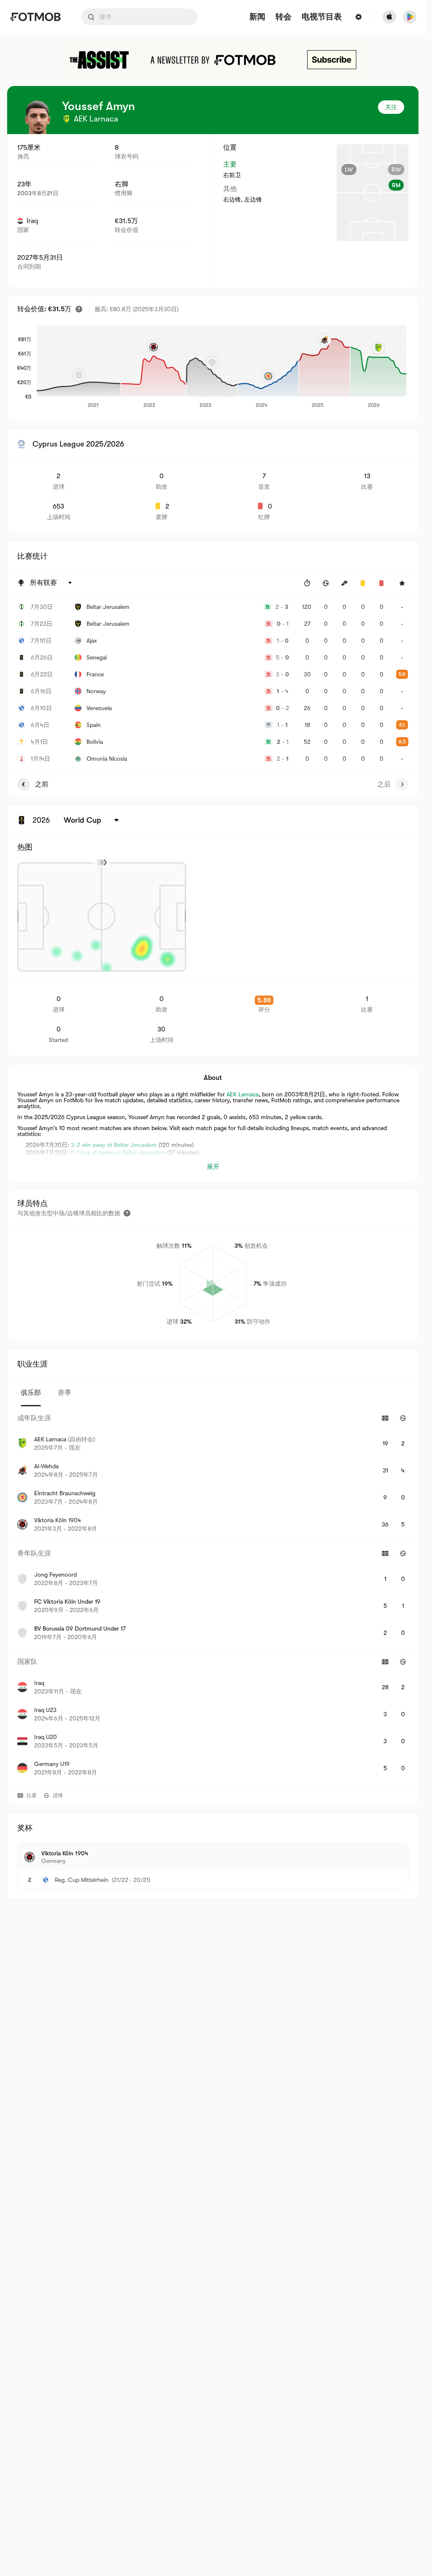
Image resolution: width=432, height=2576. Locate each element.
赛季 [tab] (65, 1393)
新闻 (257, 17)
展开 (213, 1167)
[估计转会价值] (79, 309)
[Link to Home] (35, 17)
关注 (391, 107)
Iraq (32, 221)
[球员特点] (127, 1213)
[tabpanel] (213, 1596)
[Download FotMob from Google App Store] (410, 17)
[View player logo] (38, 117)
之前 (42, 784)
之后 (384, 784)
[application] (221, 367)
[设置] (359, 17)
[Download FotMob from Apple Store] (389, 17)
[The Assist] (213, 60)
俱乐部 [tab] (31, 1393)
